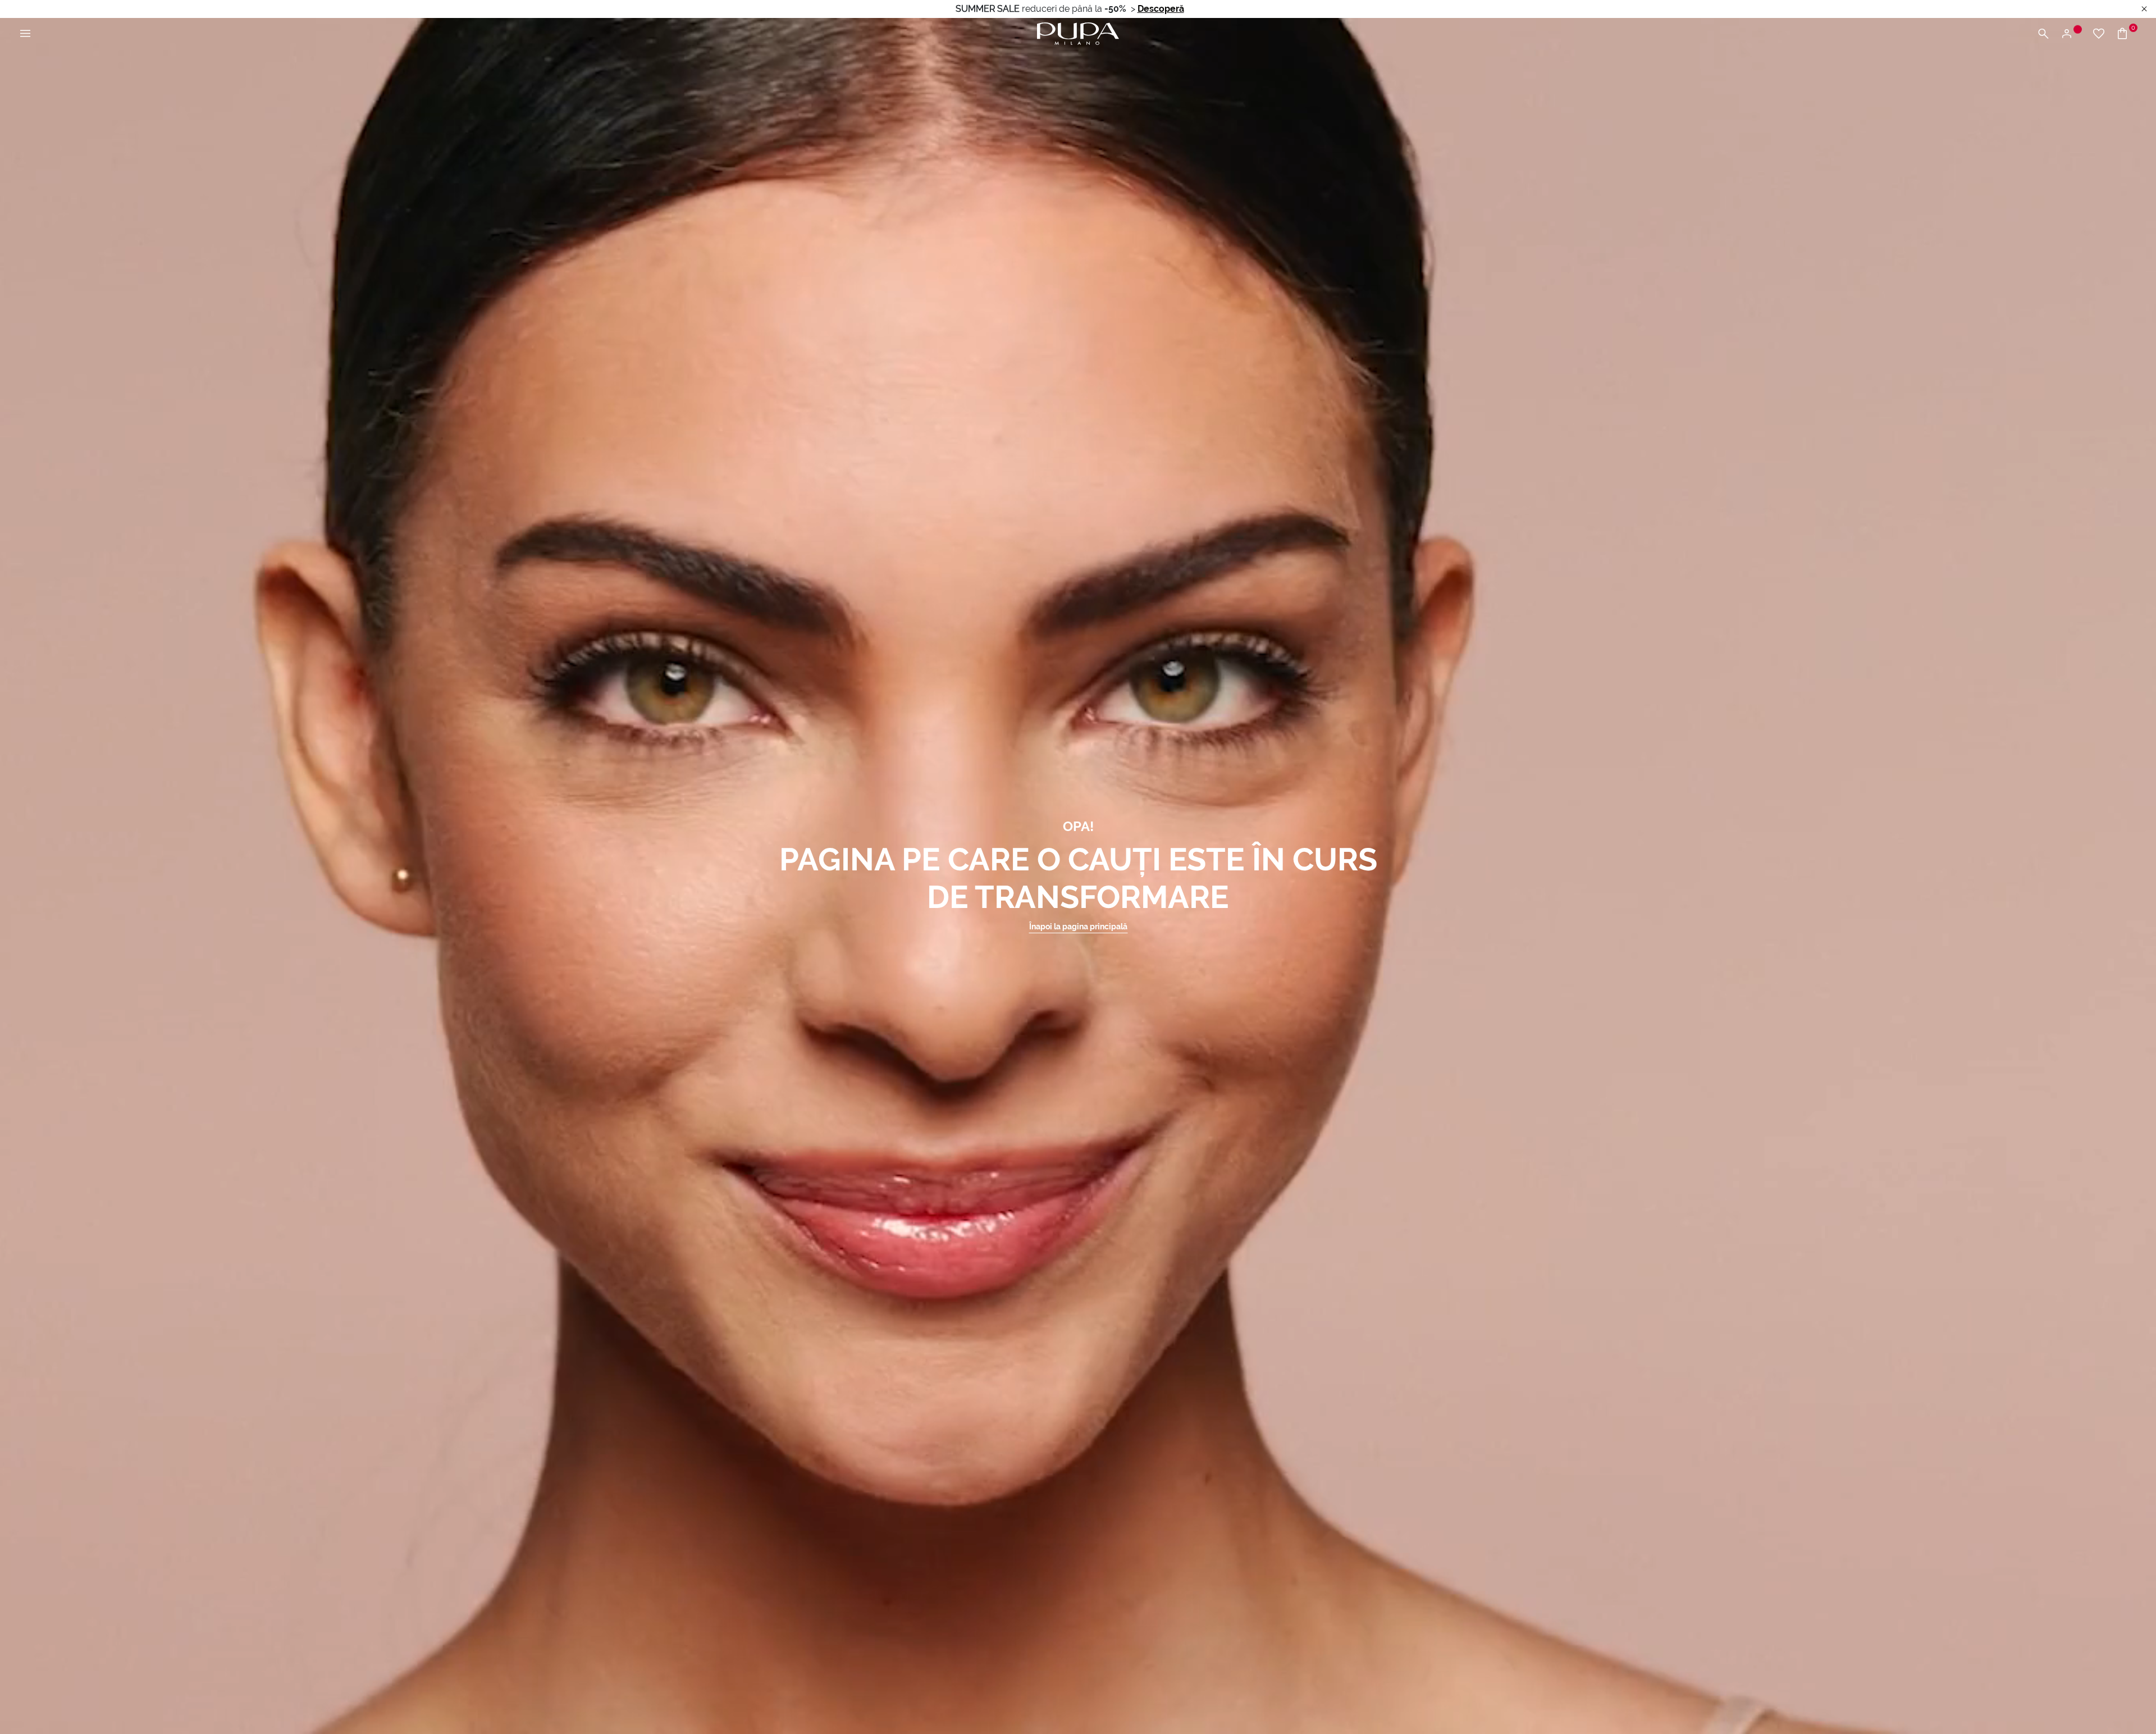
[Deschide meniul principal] (25, 34)
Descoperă (1161, 9)
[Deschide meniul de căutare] (2043, 34)
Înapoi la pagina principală (1078, 927)
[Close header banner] (2144, 9)
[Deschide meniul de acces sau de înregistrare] (2071, 34)
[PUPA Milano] (1078, 33)
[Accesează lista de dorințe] (2099, 34)
